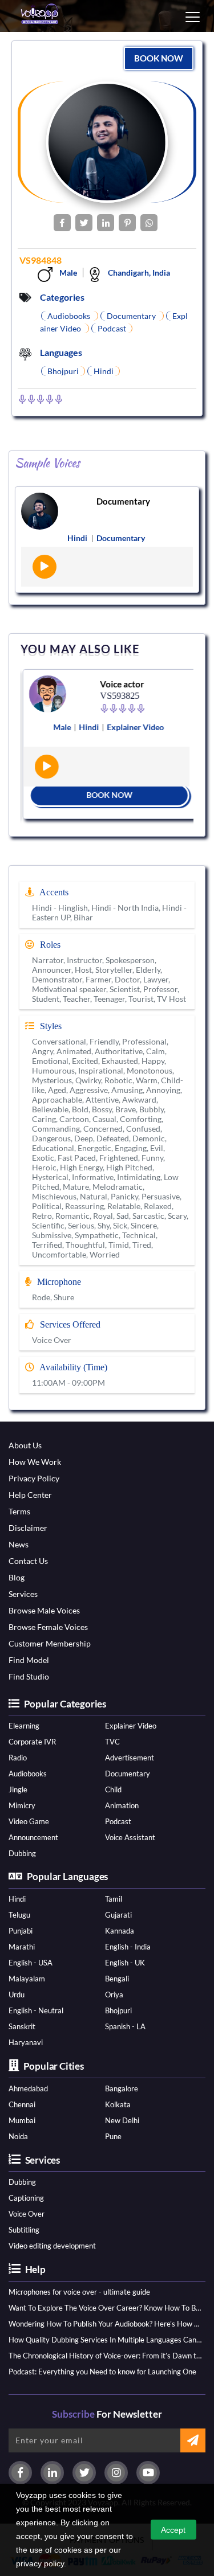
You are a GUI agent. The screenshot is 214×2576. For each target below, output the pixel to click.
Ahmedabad (28, 2088)
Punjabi (21, 1931)
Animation (122, 1805)
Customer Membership (50, 1643)
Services (23, 1594)
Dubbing (22, 1853)
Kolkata (118, 2104)
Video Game (29, 1821)
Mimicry (22, 1805)
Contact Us (28, 1561)
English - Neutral (36, 2010)
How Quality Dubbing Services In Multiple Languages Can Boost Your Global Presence (105, 2340)
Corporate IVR (32, 1742)
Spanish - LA (125, 2026)
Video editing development (52, 2246)
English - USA (31, 1963)
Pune (113, 2136)
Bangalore (122, 2088)
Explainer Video (131, 1726)
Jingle (18, 1789)
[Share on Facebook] (62, 223)
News (19, 1544)
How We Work (35, 1462)
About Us (25, 1445)
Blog (17, 1577)
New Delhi (122, 2120)
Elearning (24, 1726)
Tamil (114, 1899)
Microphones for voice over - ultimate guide (79, 2292)
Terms (19, 1511)
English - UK (125, 1963)
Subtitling (24, 2230)
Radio (18, 1758)
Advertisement (130, 1758)
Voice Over (27, 2214)
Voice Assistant (130, 1837)
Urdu (17, 1995)
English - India (128, 1947)
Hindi (17, 1899)
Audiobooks (28, 1774)
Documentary (123, 501)
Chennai (22, 2104)
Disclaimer (28, 1528)
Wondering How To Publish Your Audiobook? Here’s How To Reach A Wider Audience (105, 2324)
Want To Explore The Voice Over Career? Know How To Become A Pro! (105, 2308)
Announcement (33, 1837)
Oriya (114, 1995)
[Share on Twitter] (84, 223)
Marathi (22, 1947)
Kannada (120, 1931)
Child (113, 1789)
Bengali (117, 1979)
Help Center (30, 1495)
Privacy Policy (34, 1478)
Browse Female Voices (48, 1627)
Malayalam (27, 1979)
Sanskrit (22, 2026)
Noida (18, 2136)
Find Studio (29, 1676)
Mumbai (22, 2120)
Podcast (118, 1821)
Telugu (19, 1915)
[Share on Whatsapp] (149, 223)
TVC (112, 1742)
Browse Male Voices (44, 1610)
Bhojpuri (118, 2010)
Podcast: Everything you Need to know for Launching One (102, 2372)
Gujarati (118, 1915)
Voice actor (120, 684)
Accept (173, 2530)
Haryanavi (26, 2042)
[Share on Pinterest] (127, 223)
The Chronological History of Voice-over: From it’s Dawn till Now (105, 2356)
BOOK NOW (159, 58)
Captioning (26, 2198)
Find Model (29, 1660)
